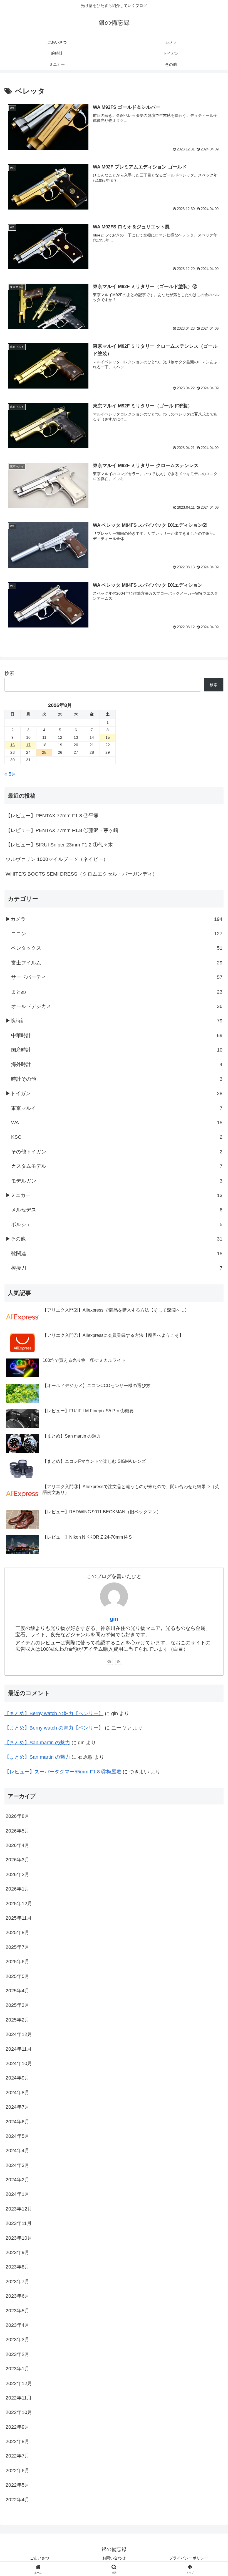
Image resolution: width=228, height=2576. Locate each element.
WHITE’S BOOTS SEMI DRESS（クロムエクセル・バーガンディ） (81, 874)
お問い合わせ (114, 2558)
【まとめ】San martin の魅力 (37, 1743)
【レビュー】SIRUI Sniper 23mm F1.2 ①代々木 (59, 845)
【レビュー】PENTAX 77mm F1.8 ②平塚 (52, 816)
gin (114, 1619)
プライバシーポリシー (189, 2558)
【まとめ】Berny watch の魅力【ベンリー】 (54, 1713)
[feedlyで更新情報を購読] (109, 1661)
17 (28, 745)
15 (108, 737)
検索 (9, 673)
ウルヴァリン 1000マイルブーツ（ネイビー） (57, 859)
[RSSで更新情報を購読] (119, 1661)
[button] (211, 1441)
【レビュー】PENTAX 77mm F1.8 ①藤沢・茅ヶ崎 (62, 830)
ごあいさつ (39, 2558)
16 (13, 745)
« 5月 (10, 774)
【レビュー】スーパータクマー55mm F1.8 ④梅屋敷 (63, 1772)
